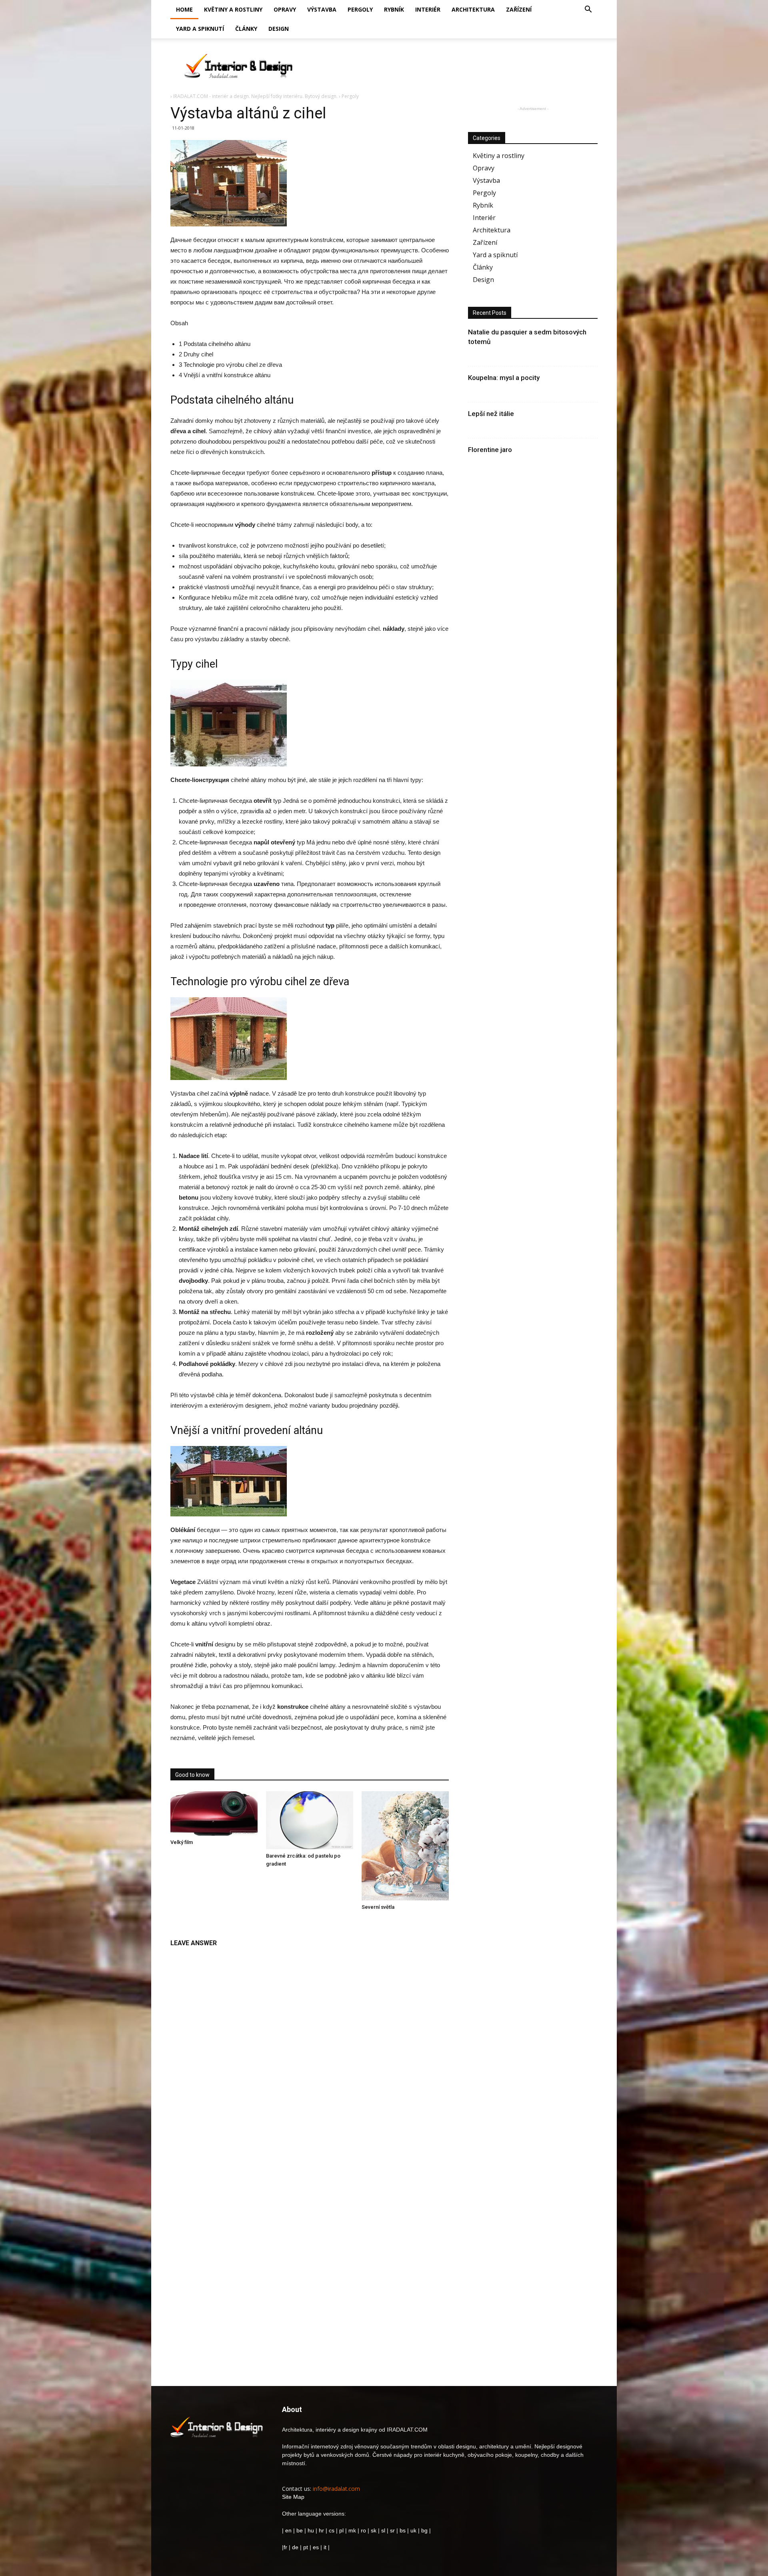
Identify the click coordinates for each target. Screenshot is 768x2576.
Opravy (285, 9)
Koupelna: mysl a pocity (504, 378)
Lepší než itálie (491, 414)
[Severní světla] (405, 1846)
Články (246, 29)
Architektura (473, 9)
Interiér (428, 9)
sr (392, 2530)
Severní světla (378, 1907)
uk (414, 2530)
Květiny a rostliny (233, 9)
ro (363, 2530)
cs (332, 2530)
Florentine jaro (490, 450)
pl (341, 2530)
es (316, 2547)
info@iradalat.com (336, 2489)
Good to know (192, 1775)
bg (424, 2530)
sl (383, 2530)
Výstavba (322, 9)
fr (285, 2547)
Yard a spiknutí (200, 29)
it (325, 2547)
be (300, 2530)
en (288, 2530)
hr (321, 2530)
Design (279, 29)
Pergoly (360, 9)
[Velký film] (214, 1813)
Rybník (394, 9)
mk (352, 2530)
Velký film (182, 1842)
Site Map (293, 2497)
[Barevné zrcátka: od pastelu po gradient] (310, 1820)
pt (306, 2547)
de (296, 2547)
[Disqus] (310, 2052)
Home (184, 9)
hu (312, 2530)
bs (403, 2530)
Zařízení (519, 9)
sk (374, 2530)
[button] (588, 10)
